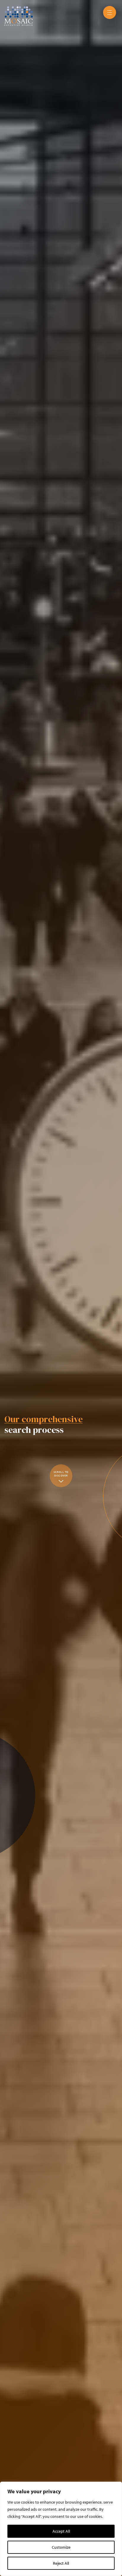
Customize (61, 2547)
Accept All (61, 2531)
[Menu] (110, 12)
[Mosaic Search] (19, 15)
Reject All (61, 2563)
